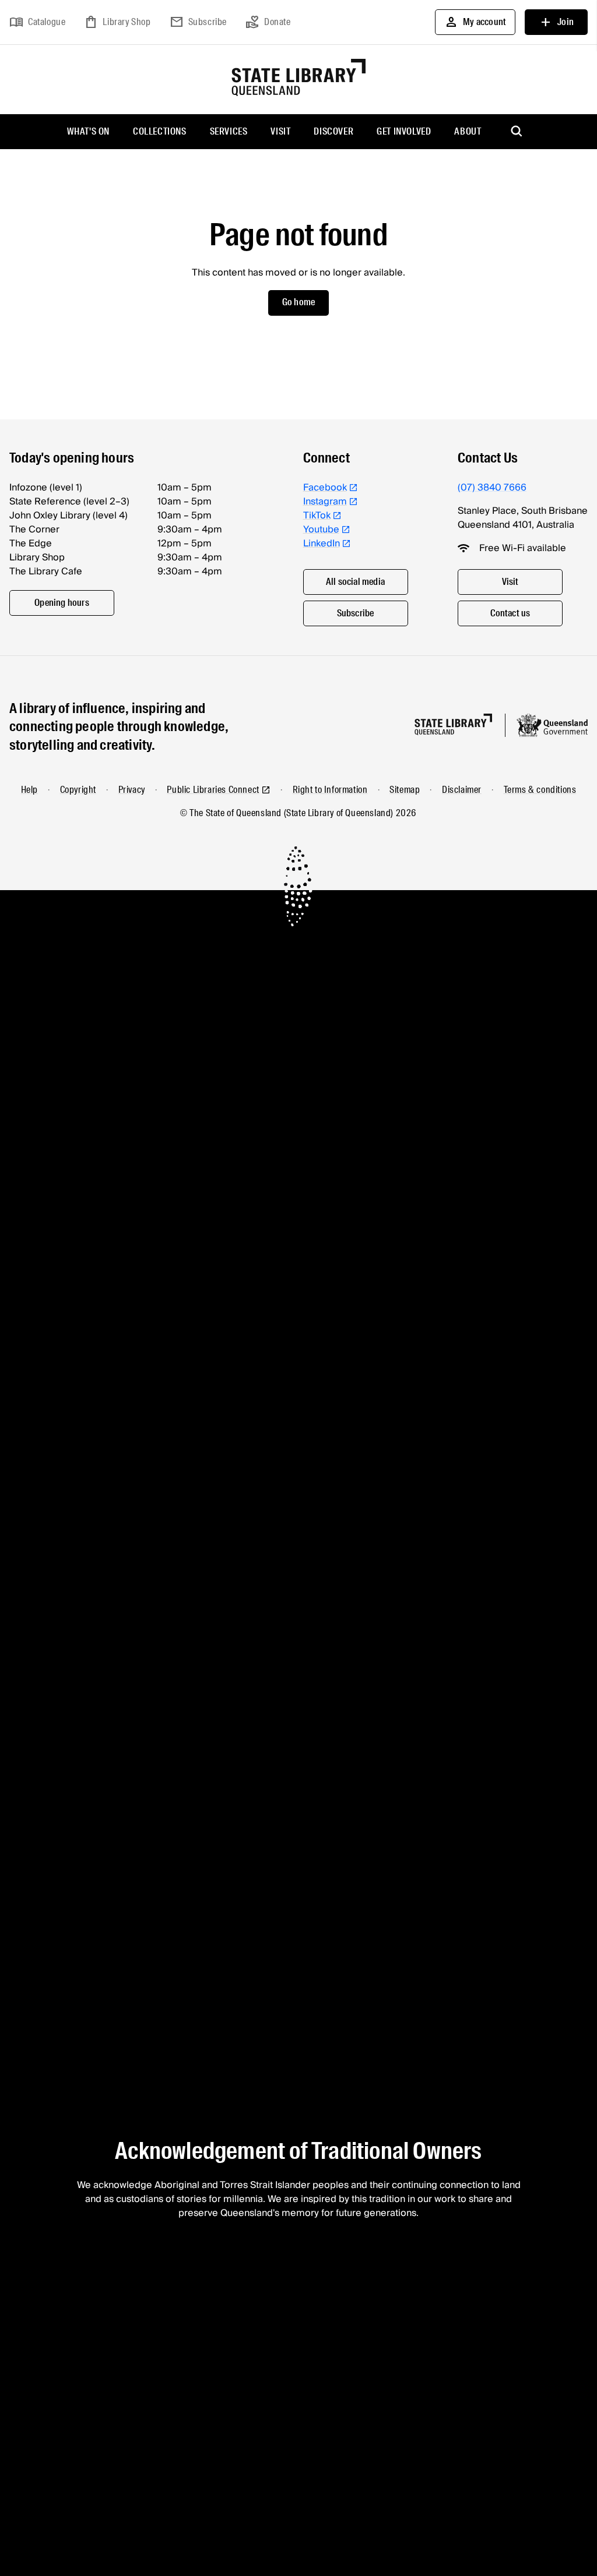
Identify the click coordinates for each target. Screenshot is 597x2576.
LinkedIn (322, 544)
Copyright (78, 790)
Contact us (510, 613)
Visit (280, 131)
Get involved (404, 131)
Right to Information (330, 790)
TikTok (317, 516)
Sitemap (405, 790)
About (468, 131)
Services (229, 131)
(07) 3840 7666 (492, 488)
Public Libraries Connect (213, 790)
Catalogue (37, 22)
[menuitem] (88, 132)
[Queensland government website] (552, 725)
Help (29, 790)
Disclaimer (462, 790)
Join (556, 22)
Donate (268, 22)
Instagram (325, 502)
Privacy (132, 790)
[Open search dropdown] (517, 132)
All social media (355, 582)
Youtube (321, 530)
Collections (160, 131)
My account (475, 22)
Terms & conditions (540, 790)
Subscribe (198, 22)
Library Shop (117, 22)
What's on (88, 131)
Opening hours (62, 603)
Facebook (325, 488)
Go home (298, 302)
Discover (333, 131)
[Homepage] (453, 724)
